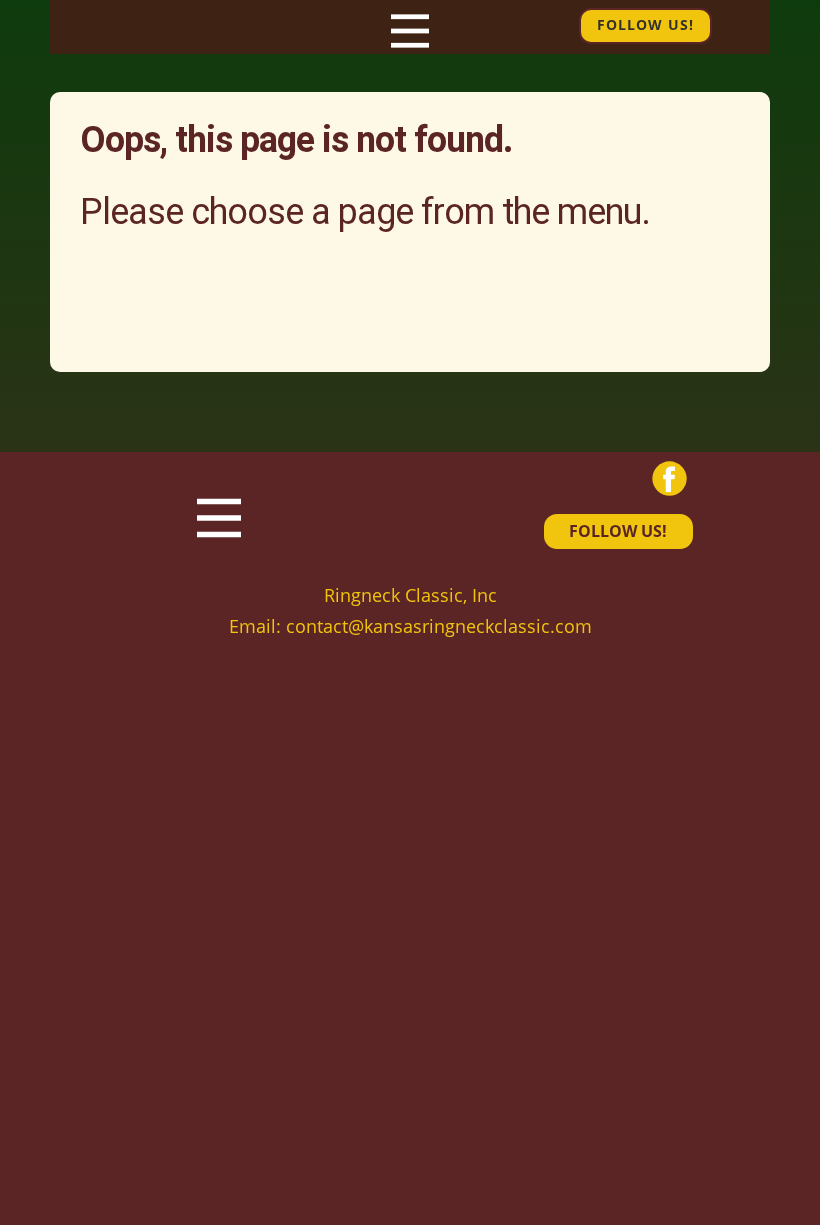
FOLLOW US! (618, 531)
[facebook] (669, 478)
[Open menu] (410, 31)
